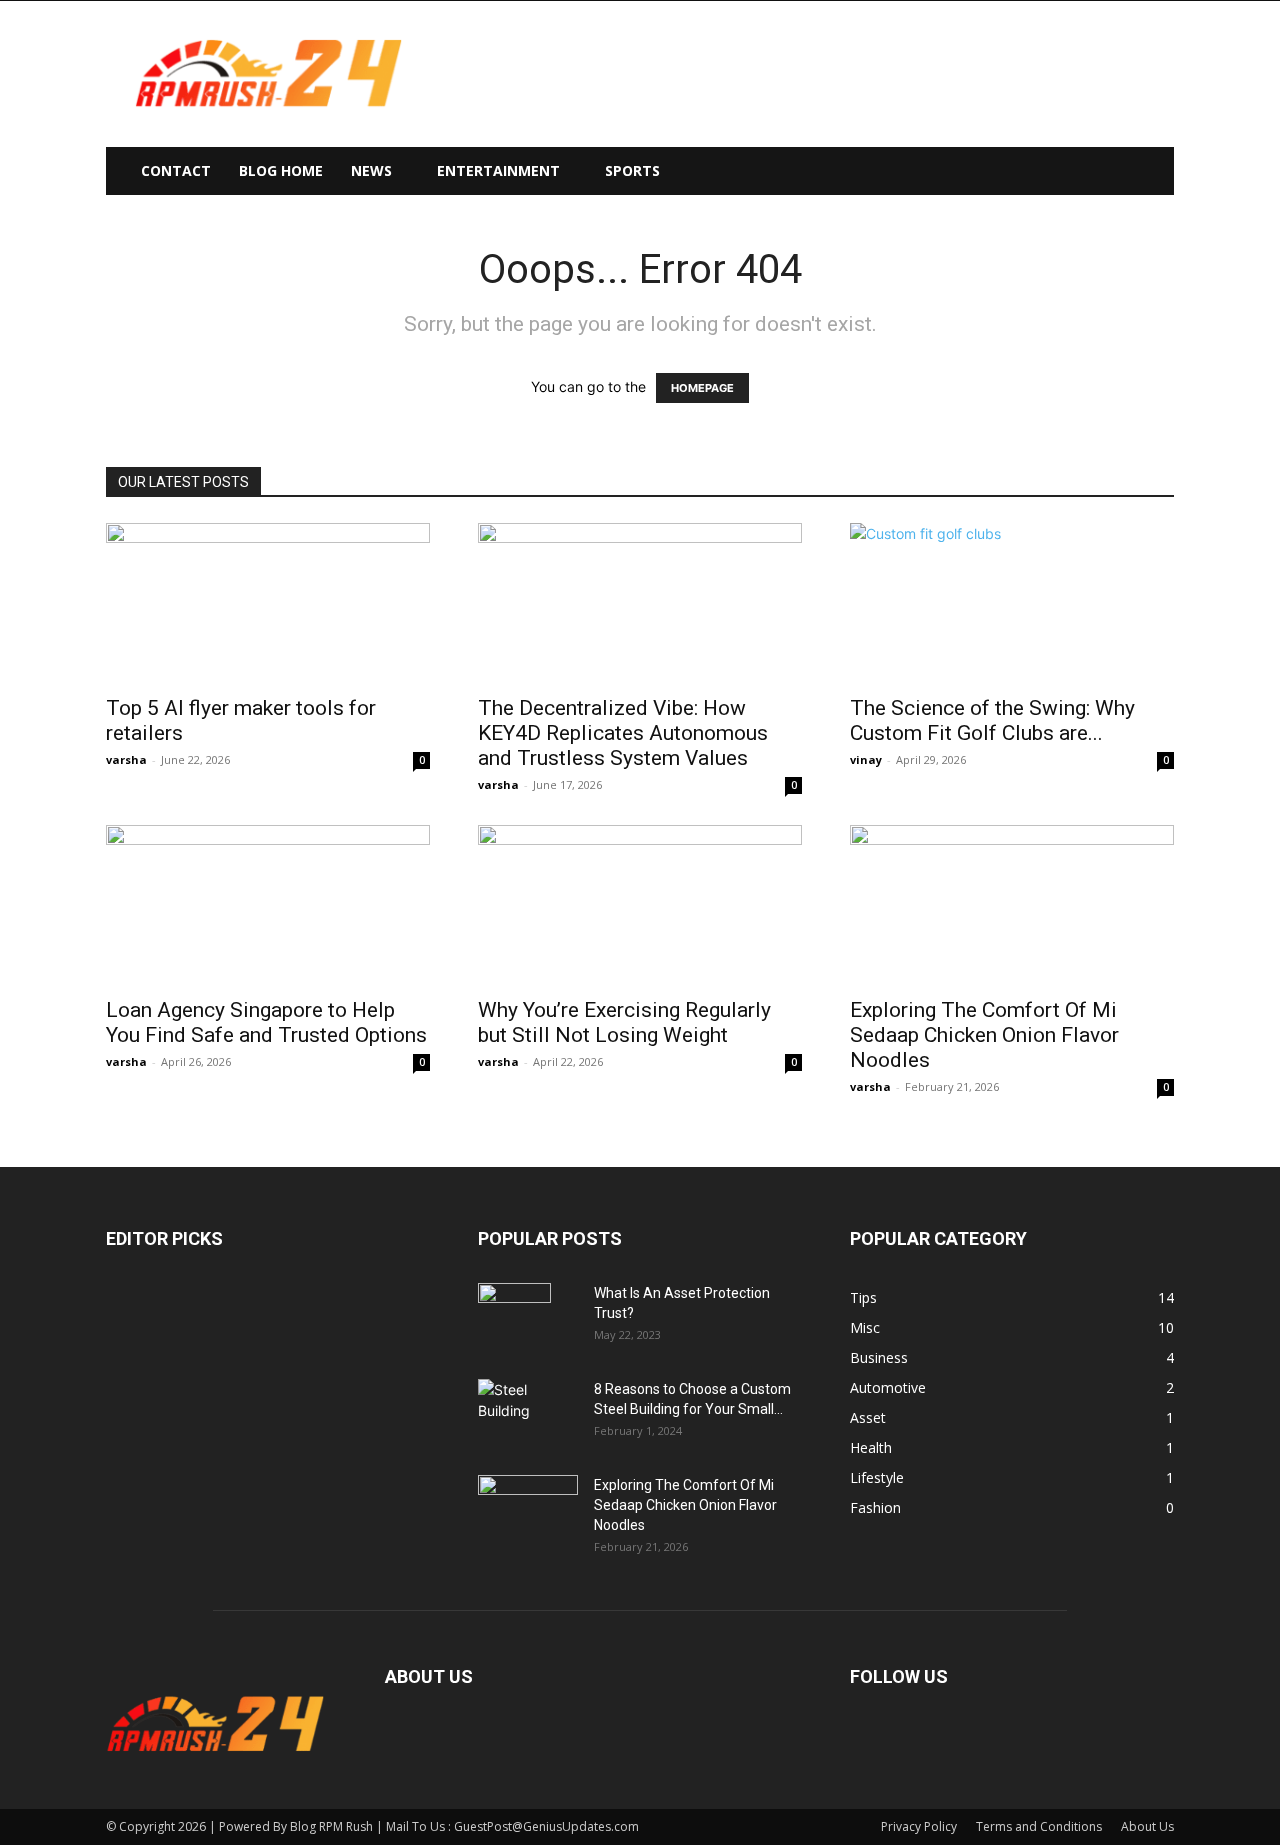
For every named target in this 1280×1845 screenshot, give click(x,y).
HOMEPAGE (702, 388)
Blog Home (281, 170)
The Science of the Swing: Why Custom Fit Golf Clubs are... (992, 720)
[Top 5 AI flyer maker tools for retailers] (268, 603)
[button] (1150, 172)
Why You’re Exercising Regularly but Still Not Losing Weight (624, 1022)
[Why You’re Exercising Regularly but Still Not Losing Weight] (640, 905)
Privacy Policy (919, 1826)
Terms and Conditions (1039, 1826)
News (371, 170)
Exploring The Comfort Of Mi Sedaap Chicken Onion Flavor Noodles (984, 1035)
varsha (126, 759)
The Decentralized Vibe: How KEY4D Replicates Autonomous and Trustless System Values (623, 733)
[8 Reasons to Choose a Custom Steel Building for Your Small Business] (528, 1405)
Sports (632, 170)
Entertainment (498, 170)
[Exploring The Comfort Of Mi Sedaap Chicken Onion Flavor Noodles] (1012, 905)
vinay (866, 759)
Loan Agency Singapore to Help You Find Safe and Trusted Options (266, 1022)
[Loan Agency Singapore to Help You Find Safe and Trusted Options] (268, 905)
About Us (1147, 1826)
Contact (176, 170)
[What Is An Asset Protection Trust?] (514, 1318)
